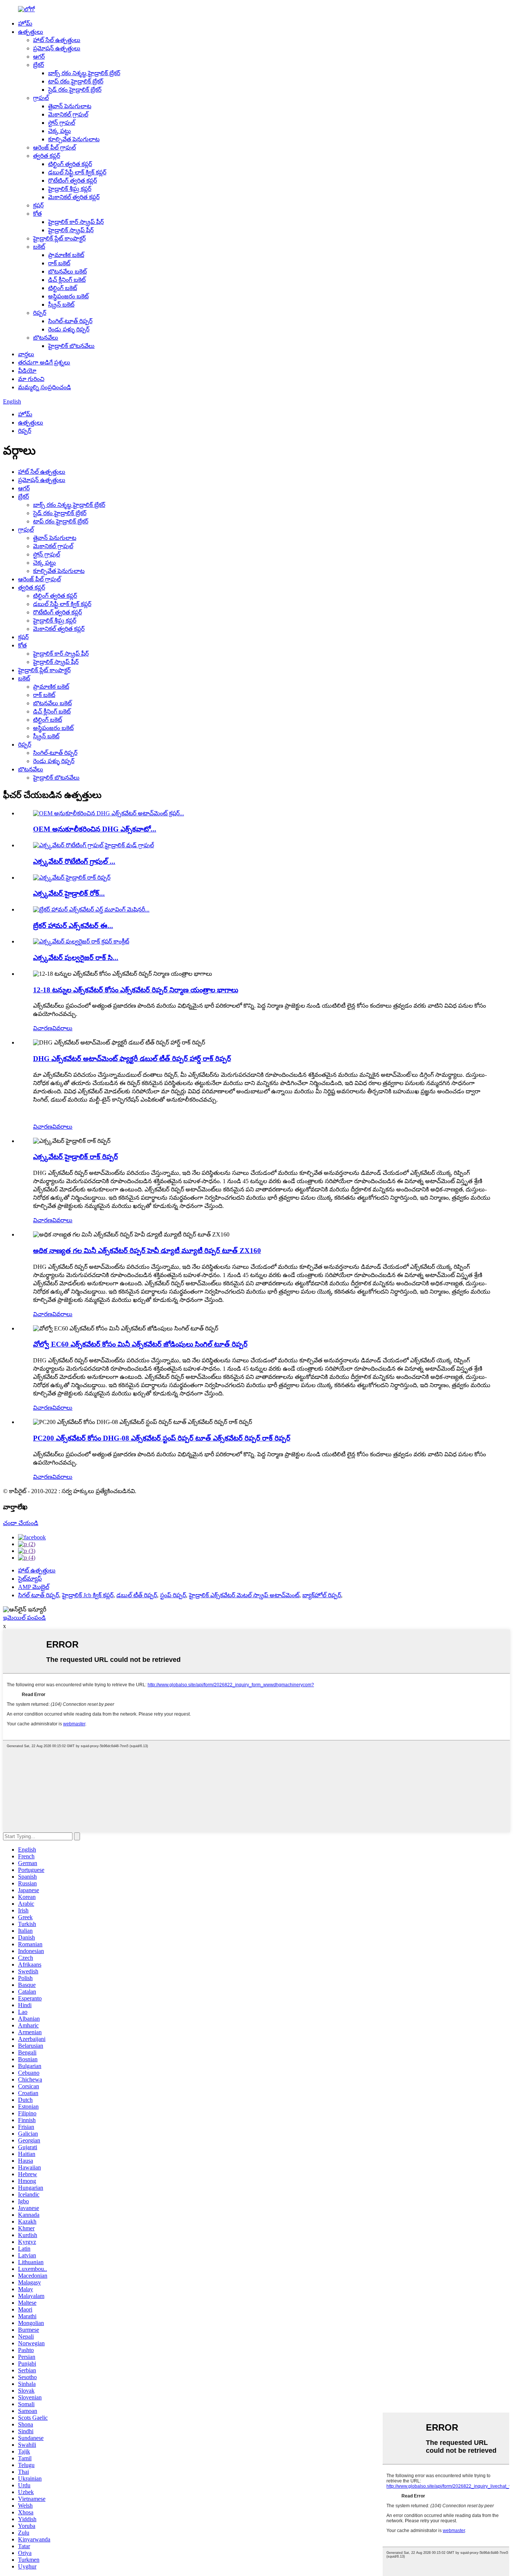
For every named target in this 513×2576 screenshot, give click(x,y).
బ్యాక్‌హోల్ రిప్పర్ (322, 1595)
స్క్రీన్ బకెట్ (61, 305)
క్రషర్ (38, 205)
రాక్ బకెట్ (59, 263)
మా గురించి (31, 379)
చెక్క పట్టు (60, 131)
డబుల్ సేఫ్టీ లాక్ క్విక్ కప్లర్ (77, 172)
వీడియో (27, 371)
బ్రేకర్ (38, 65)
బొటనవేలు (46, 338)
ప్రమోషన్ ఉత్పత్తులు (57, 48)
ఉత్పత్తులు (31, 32)
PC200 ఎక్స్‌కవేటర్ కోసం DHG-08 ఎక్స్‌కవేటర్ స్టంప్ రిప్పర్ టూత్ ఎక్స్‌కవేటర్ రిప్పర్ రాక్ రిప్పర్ (162, 1438)
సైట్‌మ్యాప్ (30, 1579)
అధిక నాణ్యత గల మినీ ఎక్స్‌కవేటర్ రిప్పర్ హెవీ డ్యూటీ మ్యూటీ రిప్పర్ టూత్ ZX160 (147, 1251)
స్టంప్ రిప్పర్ (173, 1595)
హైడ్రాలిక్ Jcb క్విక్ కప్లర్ (88, 1595)
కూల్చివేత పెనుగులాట (74, 139)
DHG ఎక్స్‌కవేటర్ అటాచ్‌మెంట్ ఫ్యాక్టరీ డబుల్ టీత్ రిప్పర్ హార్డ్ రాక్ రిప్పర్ (132, 1059)
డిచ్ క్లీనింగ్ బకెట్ (67, 280)
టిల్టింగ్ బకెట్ (63, 288)
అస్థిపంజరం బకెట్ (68, 296)
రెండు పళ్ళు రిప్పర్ (69, 329)
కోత (37, 214)
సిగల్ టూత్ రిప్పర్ (38, 1595)
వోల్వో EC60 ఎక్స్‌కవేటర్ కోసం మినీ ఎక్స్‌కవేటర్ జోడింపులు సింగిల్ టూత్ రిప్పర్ (140, 1344)
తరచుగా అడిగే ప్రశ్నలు (44, 362)
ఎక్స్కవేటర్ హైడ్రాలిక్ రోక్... (69, 893)
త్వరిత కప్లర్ (47, 156)
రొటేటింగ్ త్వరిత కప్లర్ (72, 181)
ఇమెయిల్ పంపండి (24, 1618)
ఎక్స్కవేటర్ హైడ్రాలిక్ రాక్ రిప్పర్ (75, 1157)
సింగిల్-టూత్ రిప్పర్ (70, 321)
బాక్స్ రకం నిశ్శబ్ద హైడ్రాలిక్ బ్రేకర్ (84, 73)
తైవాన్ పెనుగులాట (70, 106)
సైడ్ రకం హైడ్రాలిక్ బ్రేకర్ (75, 90)
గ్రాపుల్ (41, 98)
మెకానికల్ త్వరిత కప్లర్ (74, 197)
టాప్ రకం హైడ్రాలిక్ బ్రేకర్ (76, 81)
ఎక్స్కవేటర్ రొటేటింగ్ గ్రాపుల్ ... (74, 861)
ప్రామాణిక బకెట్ (66, 255)
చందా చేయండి (21, 1523)
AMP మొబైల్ (34, 1587)
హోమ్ (25, 23)
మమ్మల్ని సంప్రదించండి (45, 387)
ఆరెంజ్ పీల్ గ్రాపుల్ (54, 147)
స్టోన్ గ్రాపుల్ (62, 123)
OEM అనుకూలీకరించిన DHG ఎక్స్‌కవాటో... (95, 829)
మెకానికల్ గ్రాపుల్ (68, 114)
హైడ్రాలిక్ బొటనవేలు (71, 346)
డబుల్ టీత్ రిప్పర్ (137, 1595)
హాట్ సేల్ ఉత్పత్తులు (57, 40)
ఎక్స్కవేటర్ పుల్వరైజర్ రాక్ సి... (76, 958)
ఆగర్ (39, 57)
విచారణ (43, 1028)
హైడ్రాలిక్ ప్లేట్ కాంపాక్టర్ (59, 238)
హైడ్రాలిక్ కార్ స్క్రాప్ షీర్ (76, 222)
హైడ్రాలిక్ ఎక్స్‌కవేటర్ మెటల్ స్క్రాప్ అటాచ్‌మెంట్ (244, 1595)
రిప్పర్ (40, 313)
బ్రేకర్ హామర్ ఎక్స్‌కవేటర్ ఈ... (73, 926)
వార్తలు (26, 354)
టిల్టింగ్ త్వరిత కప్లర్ (70, 164)
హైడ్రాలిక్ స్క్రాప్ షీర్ (71, 230)
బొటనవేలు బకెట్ (67, 271)
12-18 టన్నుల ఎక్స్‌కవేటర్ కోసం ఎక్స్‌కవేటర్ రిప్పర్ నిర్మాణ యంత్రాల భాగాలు (136, 990)
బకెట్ (39, 247)
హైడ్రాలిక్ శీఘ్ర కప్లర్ (70, 189)
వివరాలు (62, 1028)
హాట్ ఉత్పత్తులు (37, 1570)
